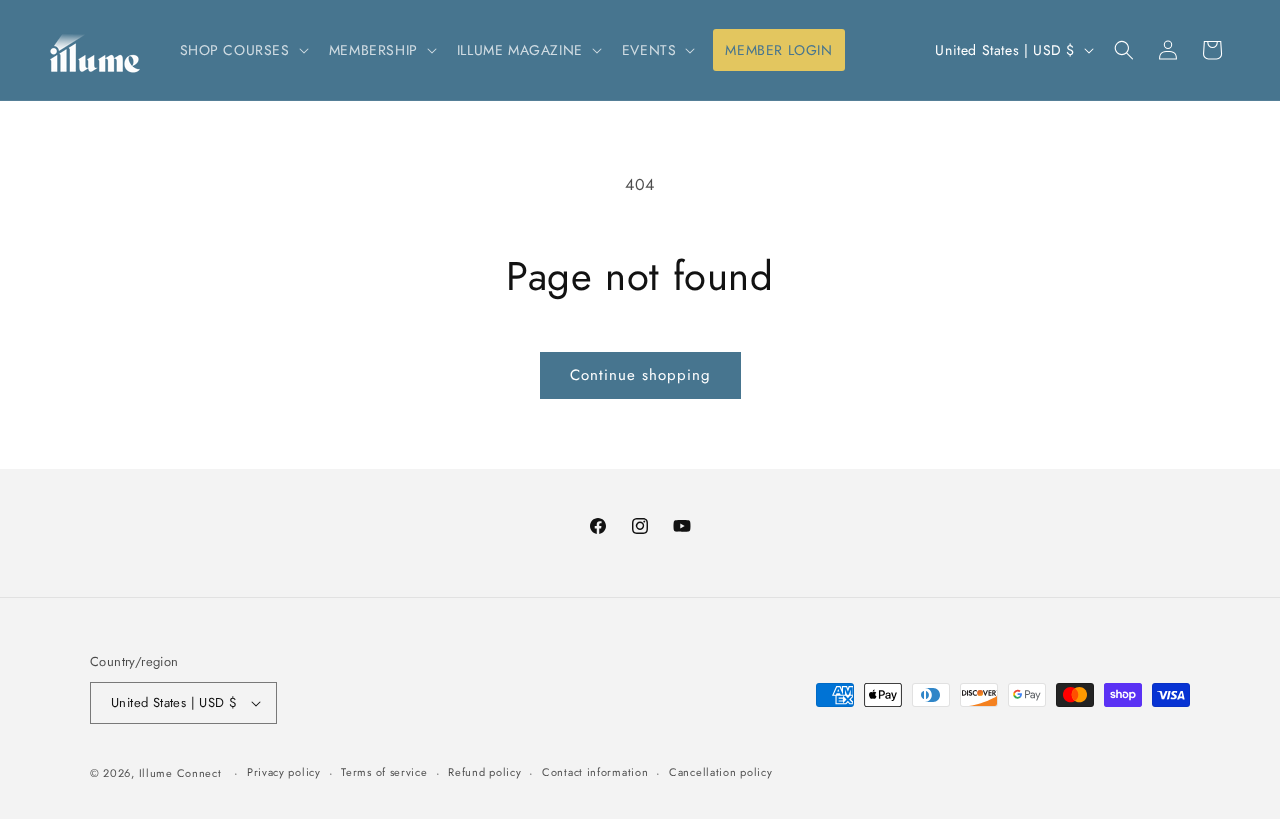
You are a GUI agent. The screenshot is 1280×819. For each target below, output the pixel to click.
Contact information (595, 772)
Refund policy (484, 772)
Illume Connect (180, 773)
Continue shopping (640, 375)
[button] (242, 50)
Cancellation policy (720, 772)
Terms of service (384, 772)
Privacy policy (284, 772)
